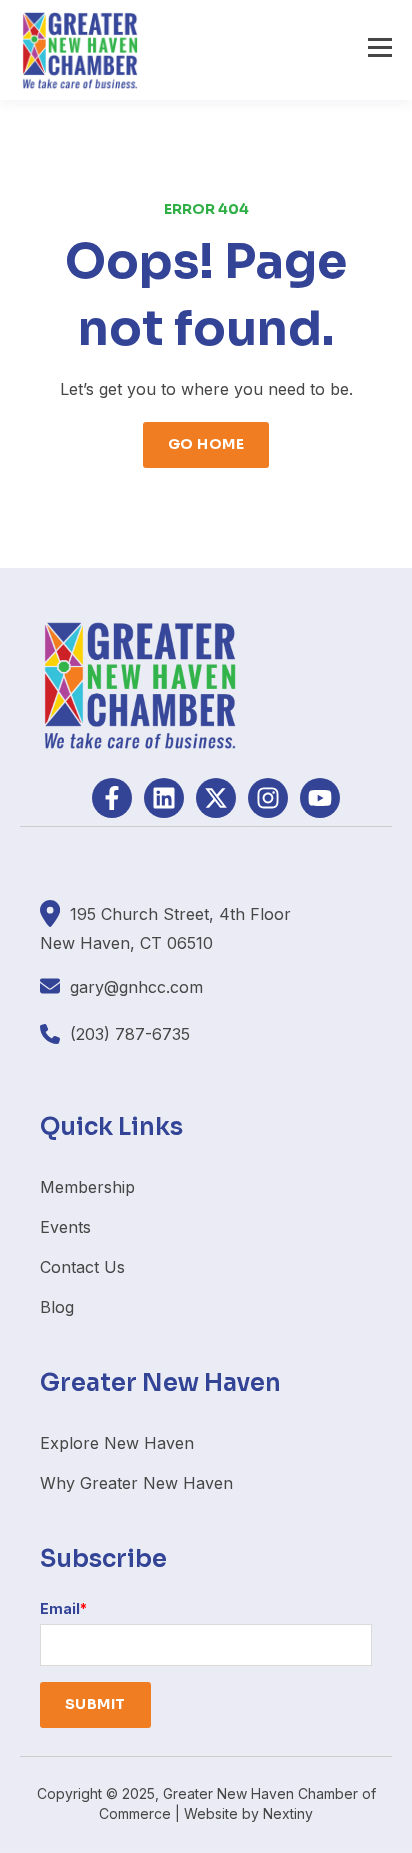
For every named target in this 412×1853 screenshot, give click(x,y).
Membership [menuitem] (87, 1187)
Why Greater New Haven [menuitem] (136, 1483)
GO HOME (206, 444)
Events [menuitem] (65, 1227)
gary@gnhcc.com (136, 987)
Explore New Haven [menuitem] (117, 1443)
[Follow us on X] (216, 798)
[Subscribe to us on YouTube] (320, 798)
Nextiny (288, 1813)
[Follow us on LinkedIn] (164, 798)
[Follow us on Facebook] (112, 798)
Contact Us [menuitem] (82, 1267)
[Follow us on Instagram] (268, 798)
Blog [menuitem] (57, 1307)
